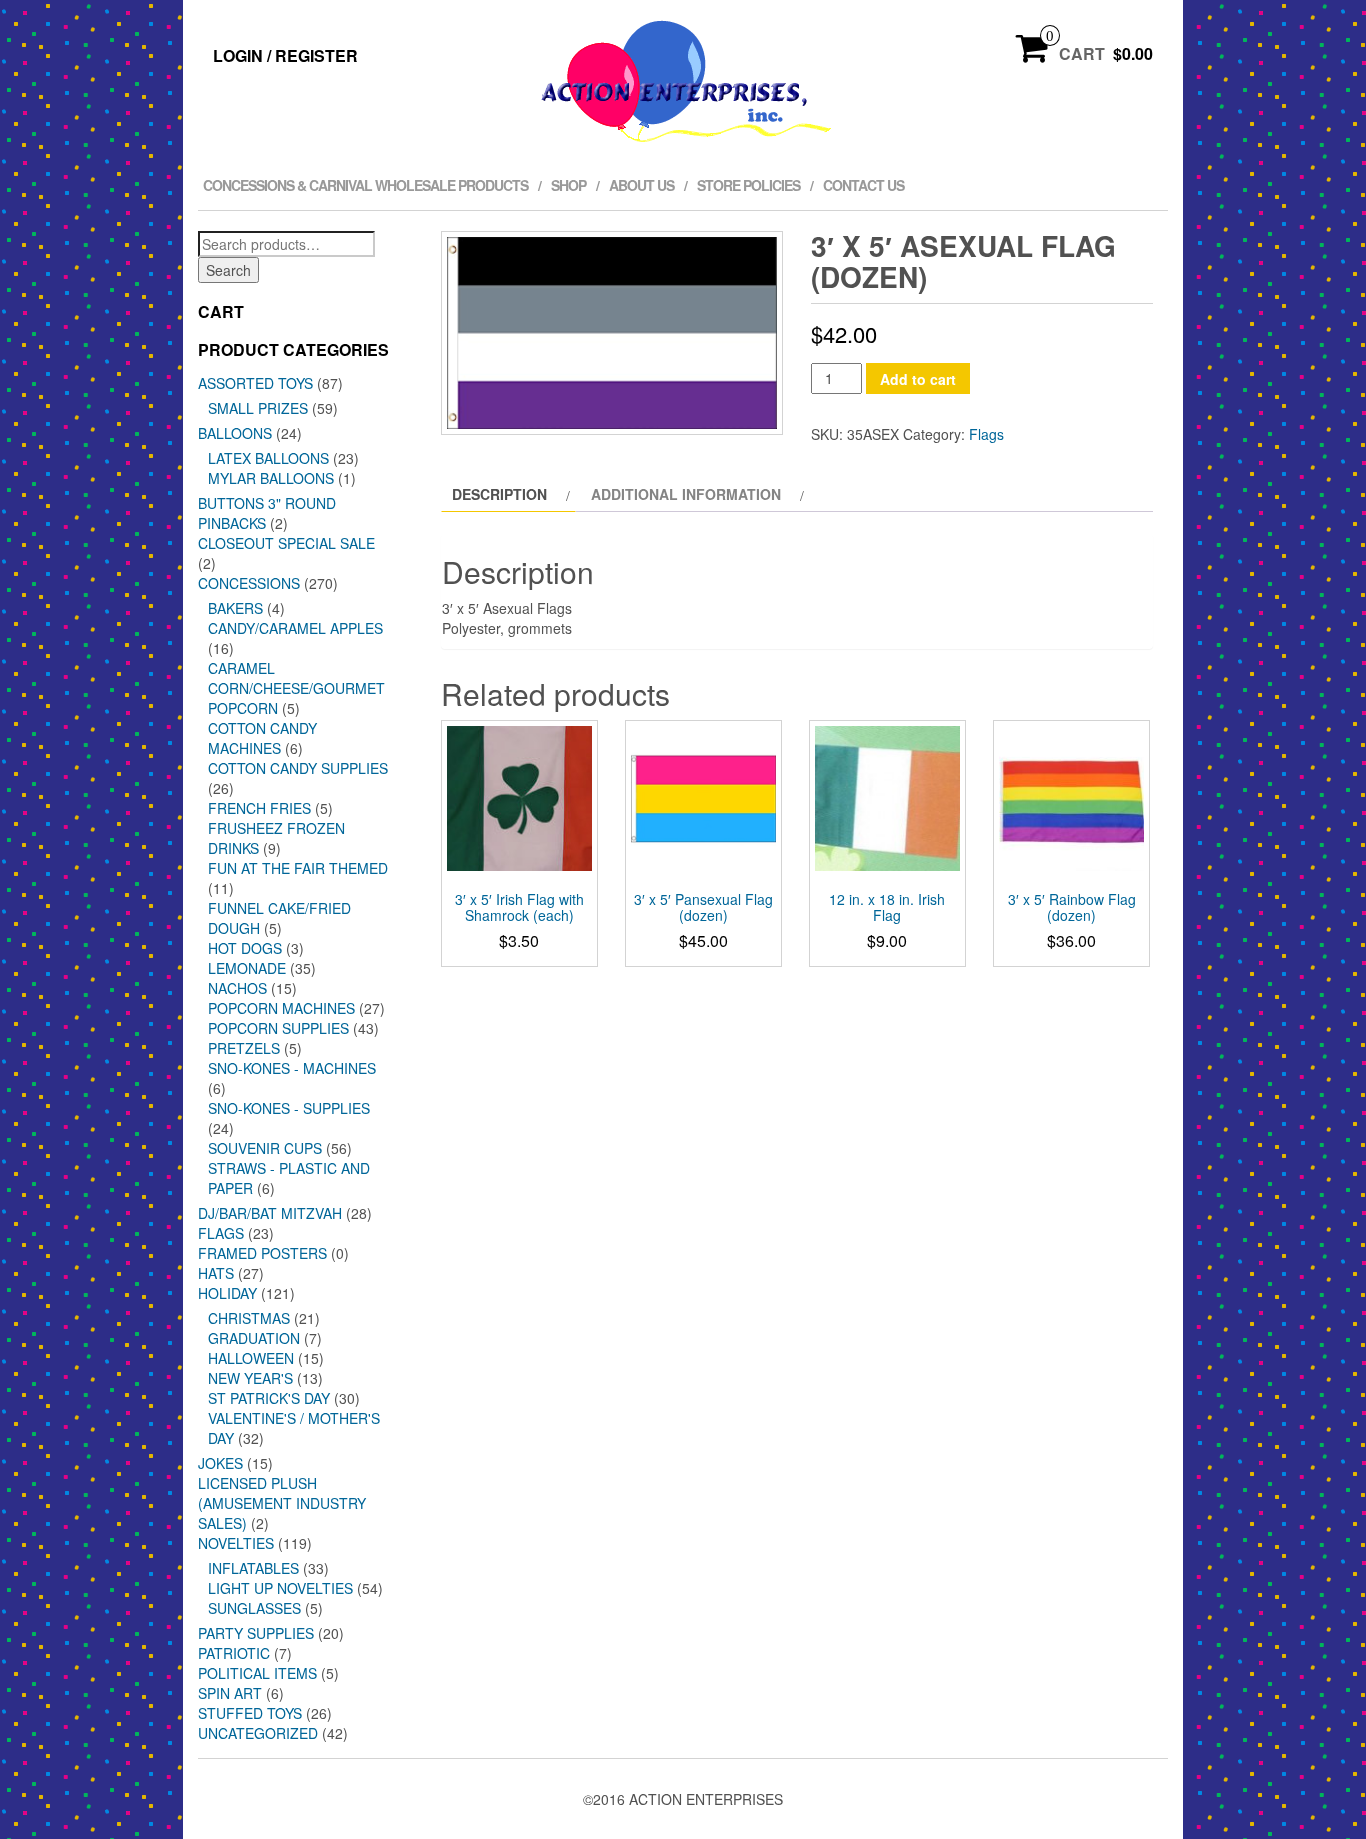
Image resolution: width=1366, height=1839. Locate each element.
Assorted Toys (255, 383)
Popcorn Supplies (278, 1028)
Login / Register (285, 55)
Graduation (254, 1338)
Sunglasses (254, 1608)
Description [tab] (499, 494)
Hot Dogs (245, 948)
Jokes (220, 1463)
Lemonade (247, 968)
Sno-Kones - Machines (292, 1068)
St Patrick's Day (269, 1398)
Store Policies (748, 185)
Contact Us (863, 185)
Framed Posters (262, 1253)
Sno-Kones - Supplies (289, 1108)
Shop (568, 185)
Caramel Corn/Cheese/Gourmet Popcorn (296, 688)
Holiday (227, 1293)
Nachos (237, 988)
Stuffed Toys (250, 1713)
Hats (216, 1273)
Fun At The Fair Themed (298, 868)
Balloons (235, 433)
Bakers (235, 608)
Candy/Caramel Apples (295, 628)
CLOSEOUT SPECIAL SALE (286, 543)
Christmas (249, 1318)
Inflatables (253, 1568)
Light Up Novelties (280, 1588)
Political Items (257, 1673)
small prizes (258, 408)
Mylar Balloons (271, 478)
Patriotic (234, 1653)
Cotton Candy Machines (262, 738)
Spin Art (230, 1693)
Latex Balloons (268, 458)
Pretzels (244, 1048)
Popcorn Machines (281, 1008)
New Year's (250, 1378)
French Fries (259, 808)
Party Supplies (256, 1633)
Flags (221, 1233)
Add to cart (918, 379)
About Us (641, 185)
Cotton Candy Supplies (298, 768)
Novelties (236, 1543)
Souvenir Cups (265, 1148)
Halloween (251, 1358)
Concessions (249, 583)
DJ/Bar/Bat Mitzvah (270, 1213)
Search (228, 270)
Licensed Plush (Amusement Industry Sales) (282, 1503)
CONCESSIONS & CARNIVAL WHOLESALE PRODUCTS (365, 185)
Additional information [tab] (686, 494)
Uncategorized (258, 1733)
